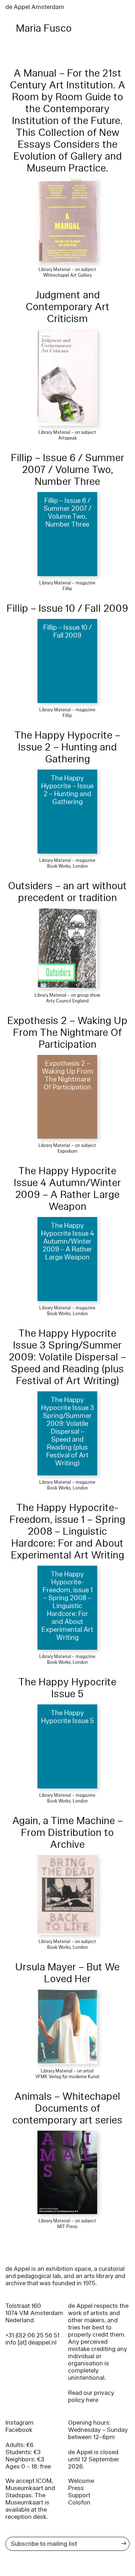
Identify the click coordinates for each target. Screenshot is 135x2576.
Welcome (81, 2481)
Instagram (19, 2423)
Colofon (79, 2502)
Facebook (19, 2430)
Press (76, 2488)
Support (79, 2495)
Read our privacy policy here (91, 2396)
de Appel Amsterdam (35, 7)
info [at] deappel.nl (31, 2343)
